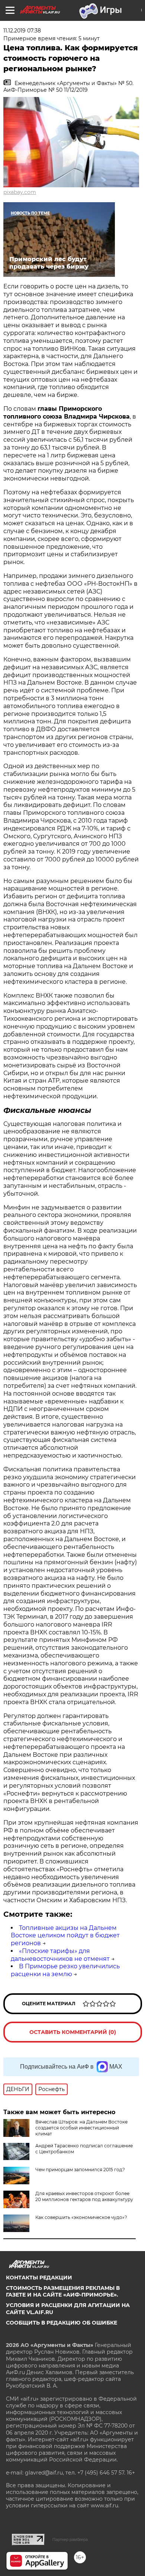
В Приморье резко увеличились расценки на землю (65, 1970)
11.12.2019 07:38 (22, 31)
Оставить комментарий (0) (73, 2032)
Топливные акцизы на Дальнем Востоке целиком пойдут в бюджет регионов (65, 1936)
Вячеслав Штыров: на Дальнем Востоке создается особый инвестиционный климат (81, 2128)
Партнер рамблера (70, 2539)
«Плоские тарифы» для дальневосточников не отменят (60, 1955)
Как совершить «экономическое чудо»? (81, 2217)
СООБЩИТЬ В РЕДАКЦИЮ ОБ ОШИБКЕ (62, 2323)
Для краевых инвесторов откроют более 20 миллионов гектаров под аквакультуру (84, 2196)
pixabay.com (20, 192)
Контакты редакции (39, 2278)
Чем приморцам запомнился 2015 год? (80, 2170)
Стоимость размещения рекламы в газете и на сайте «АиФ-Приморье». (63, 2291)
